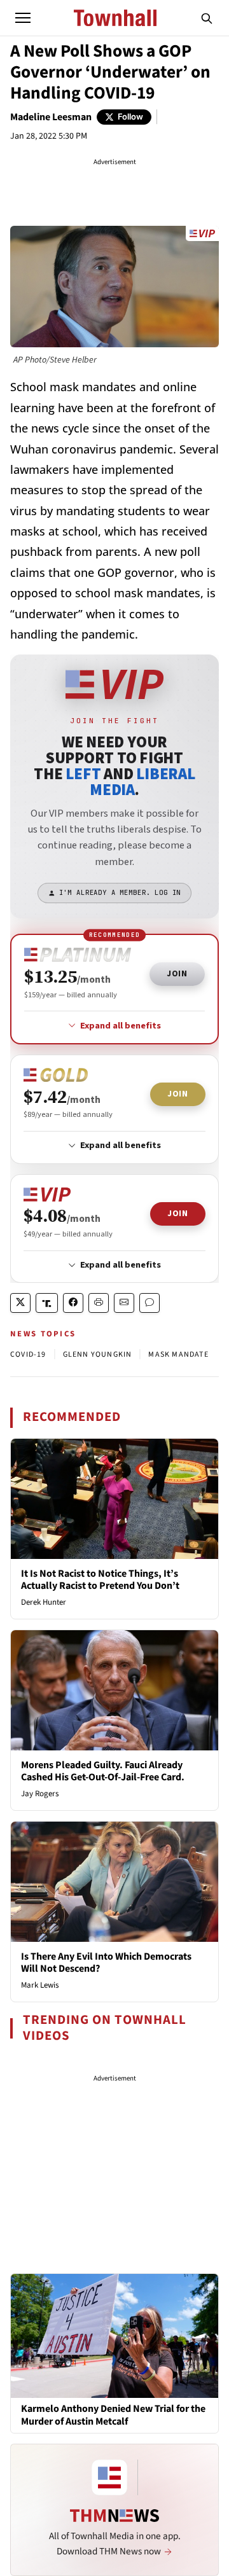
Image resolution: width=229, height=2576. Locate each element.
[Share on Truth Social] (47, 1303)
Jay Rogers (40, 1794)
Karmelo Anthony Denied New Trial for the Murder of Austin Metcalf (113, 2415)
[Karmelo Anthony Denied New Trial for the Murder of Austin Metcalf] (114, 2335)
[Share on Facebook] (73, 1303)
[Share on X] (20, 1303)
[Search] (207, 18)
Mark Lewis (40, 1985)
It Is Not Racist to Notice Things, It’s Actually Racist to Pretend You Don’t (100, 1580)
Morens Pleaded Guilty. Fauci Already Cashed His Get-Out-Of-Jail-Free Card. (103, 1771)
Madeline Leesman (51, 117)
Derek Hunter (44, 1602)
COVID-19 (28, 1354)
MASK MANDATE (178, 1354)
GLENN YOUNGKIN (98, 1354)
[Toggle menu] (23, 18)
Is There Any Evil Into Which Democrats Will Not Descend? (106, 1963)
